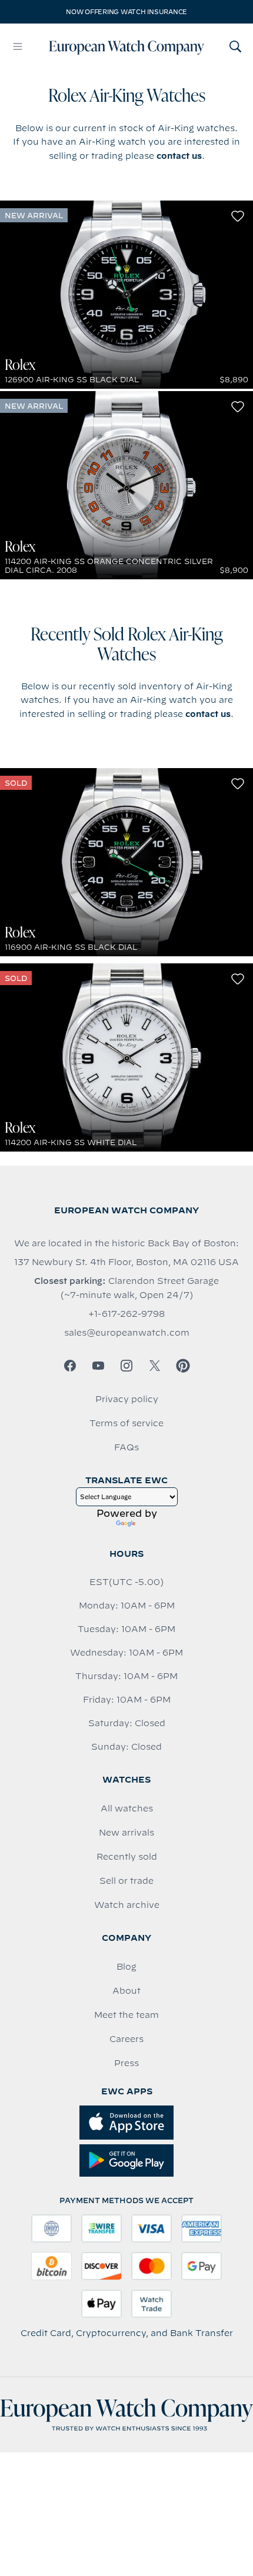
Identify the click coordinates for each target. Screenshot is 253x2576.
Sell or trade (126, 1881)
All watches (127, 1808)
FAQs (126, 1447)
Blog (126, 1967)
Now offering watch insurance (126, 12)
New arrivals (126, 1833)
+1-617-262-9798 (126, 1314)
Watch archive (127, 1905)
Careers (126, 2039)
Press (126, 2063)
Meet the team (126, 2015)
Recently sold (127, 1857)
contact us (179, 156)
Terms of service (126, 1423)
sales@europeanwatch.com (127, 1333)
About (126, 1991)
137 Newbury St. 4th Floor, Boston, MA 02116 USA (126, 1262)
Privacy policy (127, 1399)
